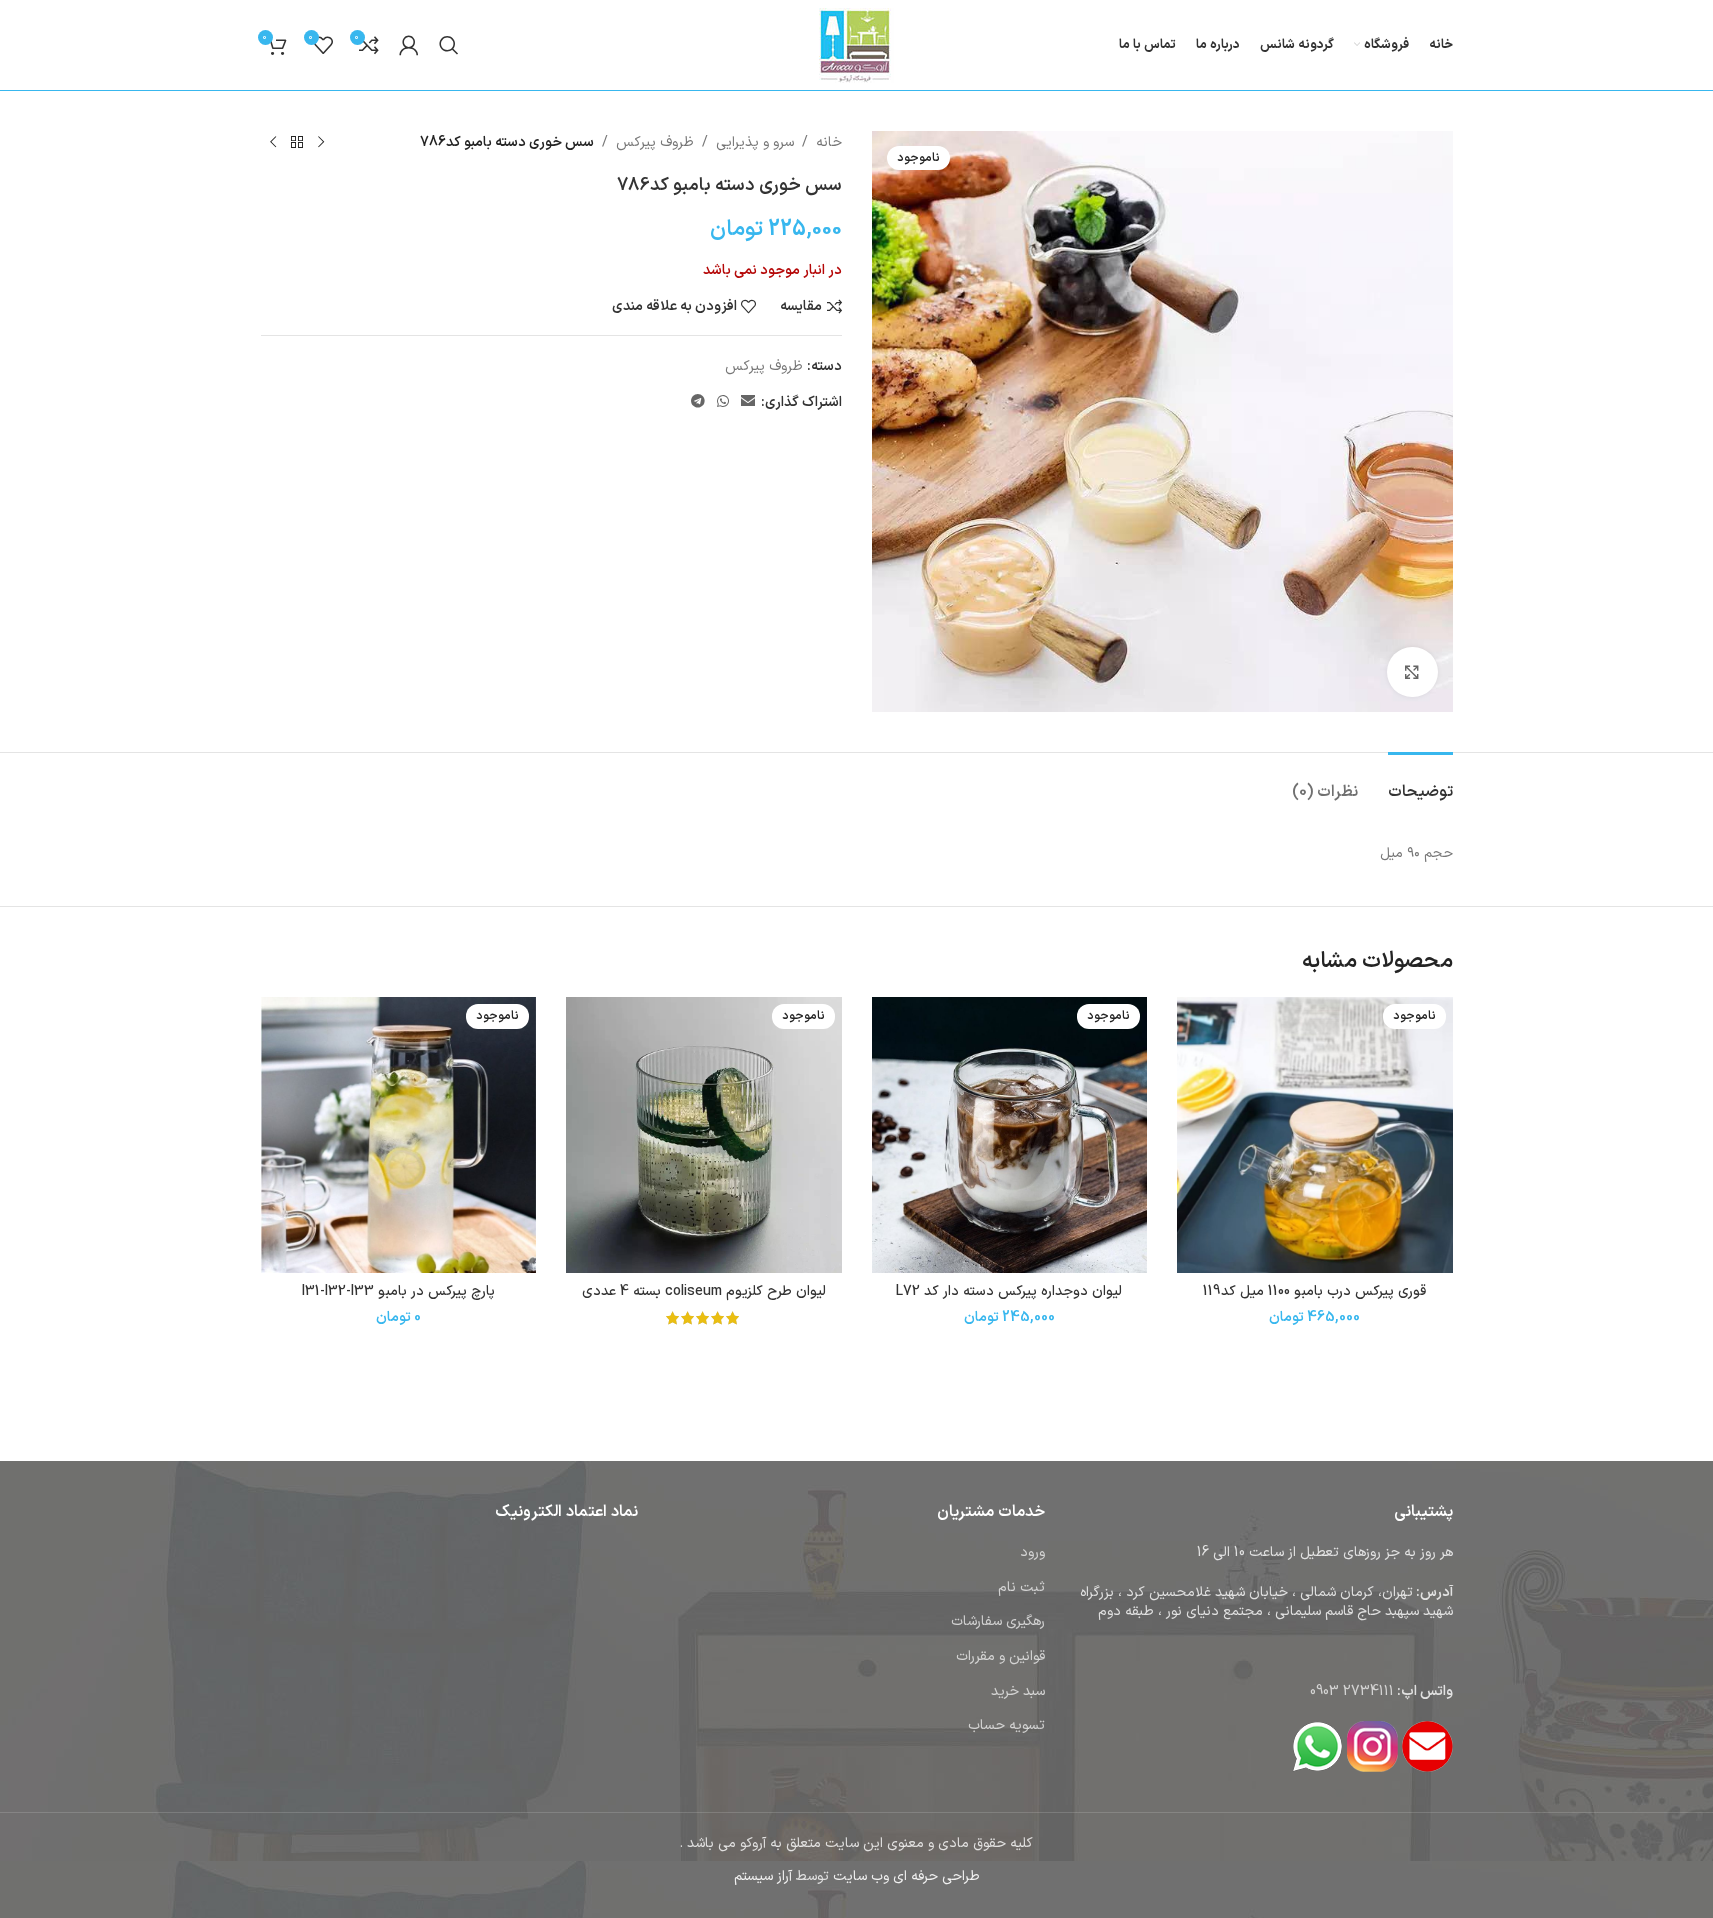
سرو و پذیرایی (755, 142)
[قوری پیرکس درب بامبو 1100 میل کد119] (1315, 1135)
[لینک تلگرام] (698, 402)
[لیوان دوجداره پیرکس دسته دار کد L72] (1010, 1135)
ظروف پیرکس (655, 142)
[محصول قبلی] (321, 143)
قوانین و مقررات (1000, 1656)
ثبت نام (1021, 1587)
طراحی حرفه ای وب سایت (906, 1876)
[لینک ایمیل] (748, 402)
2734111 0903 (1352, 1691)
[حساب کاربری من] (409, 45)
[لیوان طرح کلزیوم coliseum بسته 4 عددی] (704, 1135)
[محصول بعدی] (273, 143)
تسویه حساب (1006, 1725)
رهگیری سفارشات (998, 1621)
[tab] (1420, 782)
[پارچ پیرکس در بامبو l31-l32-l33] (399, 1135)
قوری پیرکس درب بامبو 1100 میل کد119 (1314, 1291)
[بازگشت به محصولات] (297, 143)
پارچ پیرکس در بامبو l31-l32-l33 (398, 1291)
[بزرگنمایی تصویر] (1412, 672)
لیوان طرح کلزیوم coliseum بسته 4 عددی (704, 1291)
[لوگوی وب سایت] (856, 44)
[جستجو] (449, 45)
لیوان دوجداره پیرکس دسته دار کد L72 (1009, 1291)
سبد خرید (1018, 1691)
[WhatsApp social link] (723, 402)
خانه (829, 142)
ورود (1032, 1552)
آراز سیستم (763, 1876)
